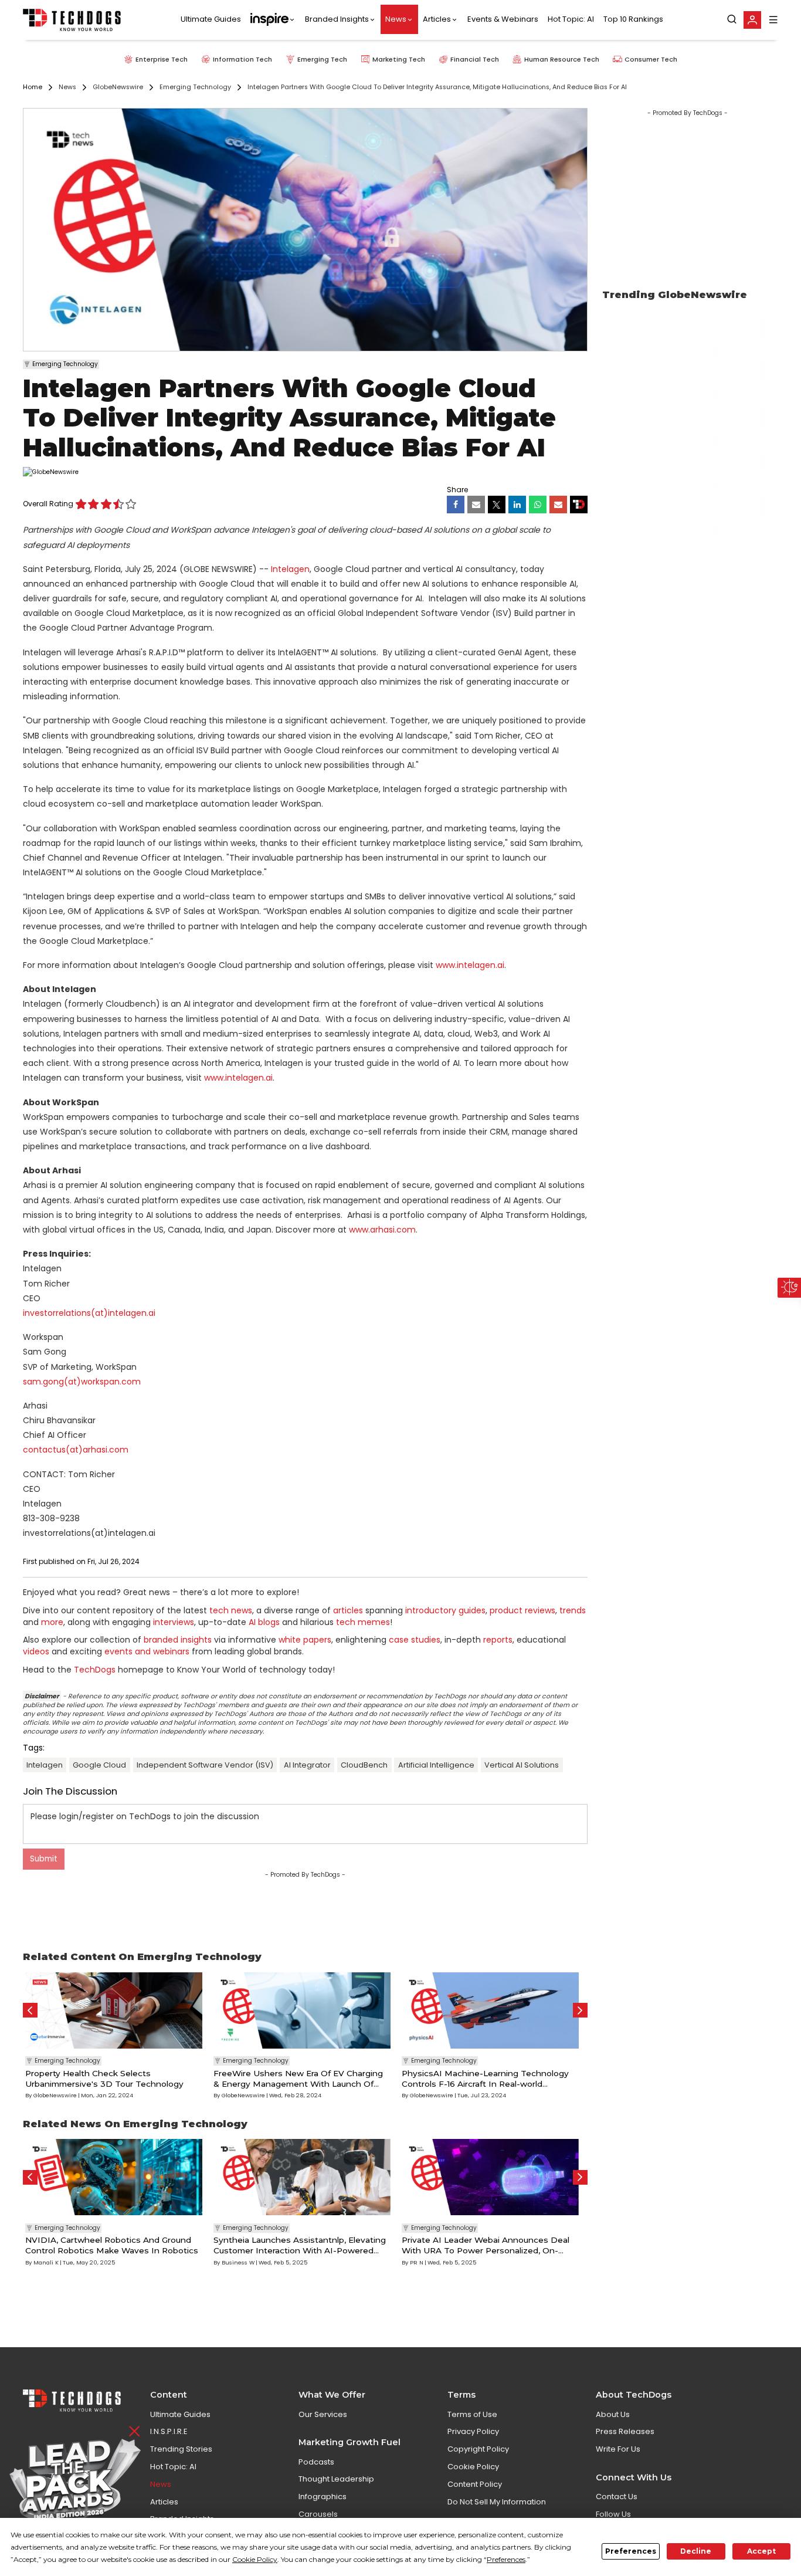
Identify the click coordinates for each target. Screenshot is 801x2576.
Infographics (323, 2497)
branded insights (178, 1640)
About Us (613, 2414)
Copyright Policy (478, 2449)
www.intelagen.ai (470, 965)
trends (573, 1610)
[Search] (732, 20)
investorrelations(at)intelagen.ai (89, 1313)
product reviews (522, 1610)
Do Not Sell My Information (497, 2502)
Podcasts (316, 2462)
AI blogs (264, 1622)
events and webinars (147, 1651)
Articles (437, 20)
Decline (696, 2551)
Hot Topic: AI (571, 20)
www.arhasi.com (382, 1230)
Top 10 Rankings (633, 20)
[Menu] (773, 20)
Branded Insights (337, 20)
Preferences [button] (506, 2559)
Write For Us (618, 2449)
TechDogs (95, 1670)
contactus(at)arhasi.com (76, 1450)
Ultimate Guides (211, 20)
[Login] (752, 20)
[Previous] (30, 2010)
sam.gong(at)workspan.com (82, 1382)
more (52, 1622)
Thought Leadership (336, 2479)
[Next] (580, 2010)
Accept (761, 2551)
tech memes (363, 1622)
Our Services (323, 2414)
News (396, 20)
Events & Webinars (503, 20)
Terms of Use (472, 2414)
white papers (305, 1640)
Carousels (318, 2514)
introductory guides (445, 1610)
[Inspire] (273, 20)
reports (498, 1640)
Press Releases (625, 2431)
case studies (415, 1640)
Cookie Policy (473, 2467)
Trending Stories (181, 2449)
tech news (231, 1610)
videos (36, 1651)
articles (348, 1610)
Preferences (631, 2551)
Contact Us (617, 2497)
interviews (174, 1622)
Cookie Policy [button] (255, 2559)
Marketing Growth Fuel (349, 2442)
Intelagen (290, 569)
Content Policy (475, 2484)
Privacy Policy (473, 2431)
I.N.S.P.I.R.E (169, 2431)
